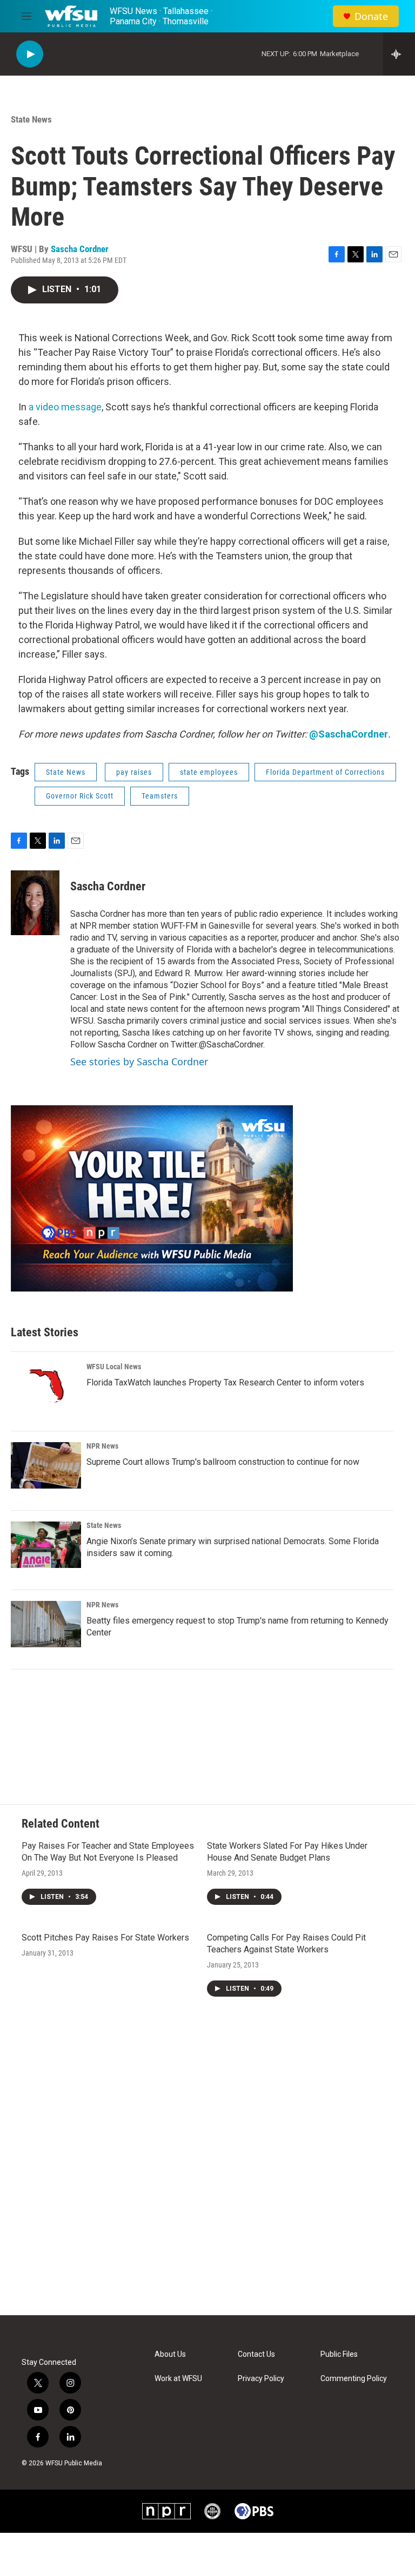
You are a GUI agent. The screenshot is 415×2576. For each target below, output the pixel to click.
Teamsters (160, 796)
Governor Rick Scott (80, 796)
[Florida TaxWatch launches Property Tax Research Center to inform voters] (46, 1386)
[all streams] (399, 54)
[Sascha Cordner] (35, 903)
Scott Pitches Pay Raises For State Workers (105, 1938)
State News (31, 119)
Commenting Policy (354, 2379)
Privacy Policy (261, 2379)
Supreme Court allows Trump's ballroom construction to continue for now (223, 1462)
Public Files (339, 2354)
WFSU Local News (114, 1367)
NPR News (102, 1446)
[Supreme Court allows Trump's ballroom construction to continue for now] (46, 1465)
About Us (170, 2354)
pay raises (134, 772)
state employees (209, 772)
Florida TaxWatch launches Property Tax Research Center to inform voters (225, 1382)
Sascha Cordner (80, 249)
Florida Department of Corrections (325, 772)
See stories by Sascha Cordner (139, 1061)
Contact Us (256, 2354)
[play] (30, 54)
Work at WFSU (178, 2379)
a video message (65, 407)
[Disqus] (207, 2169)
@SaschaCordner (349, 734)
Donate (371, 16)
